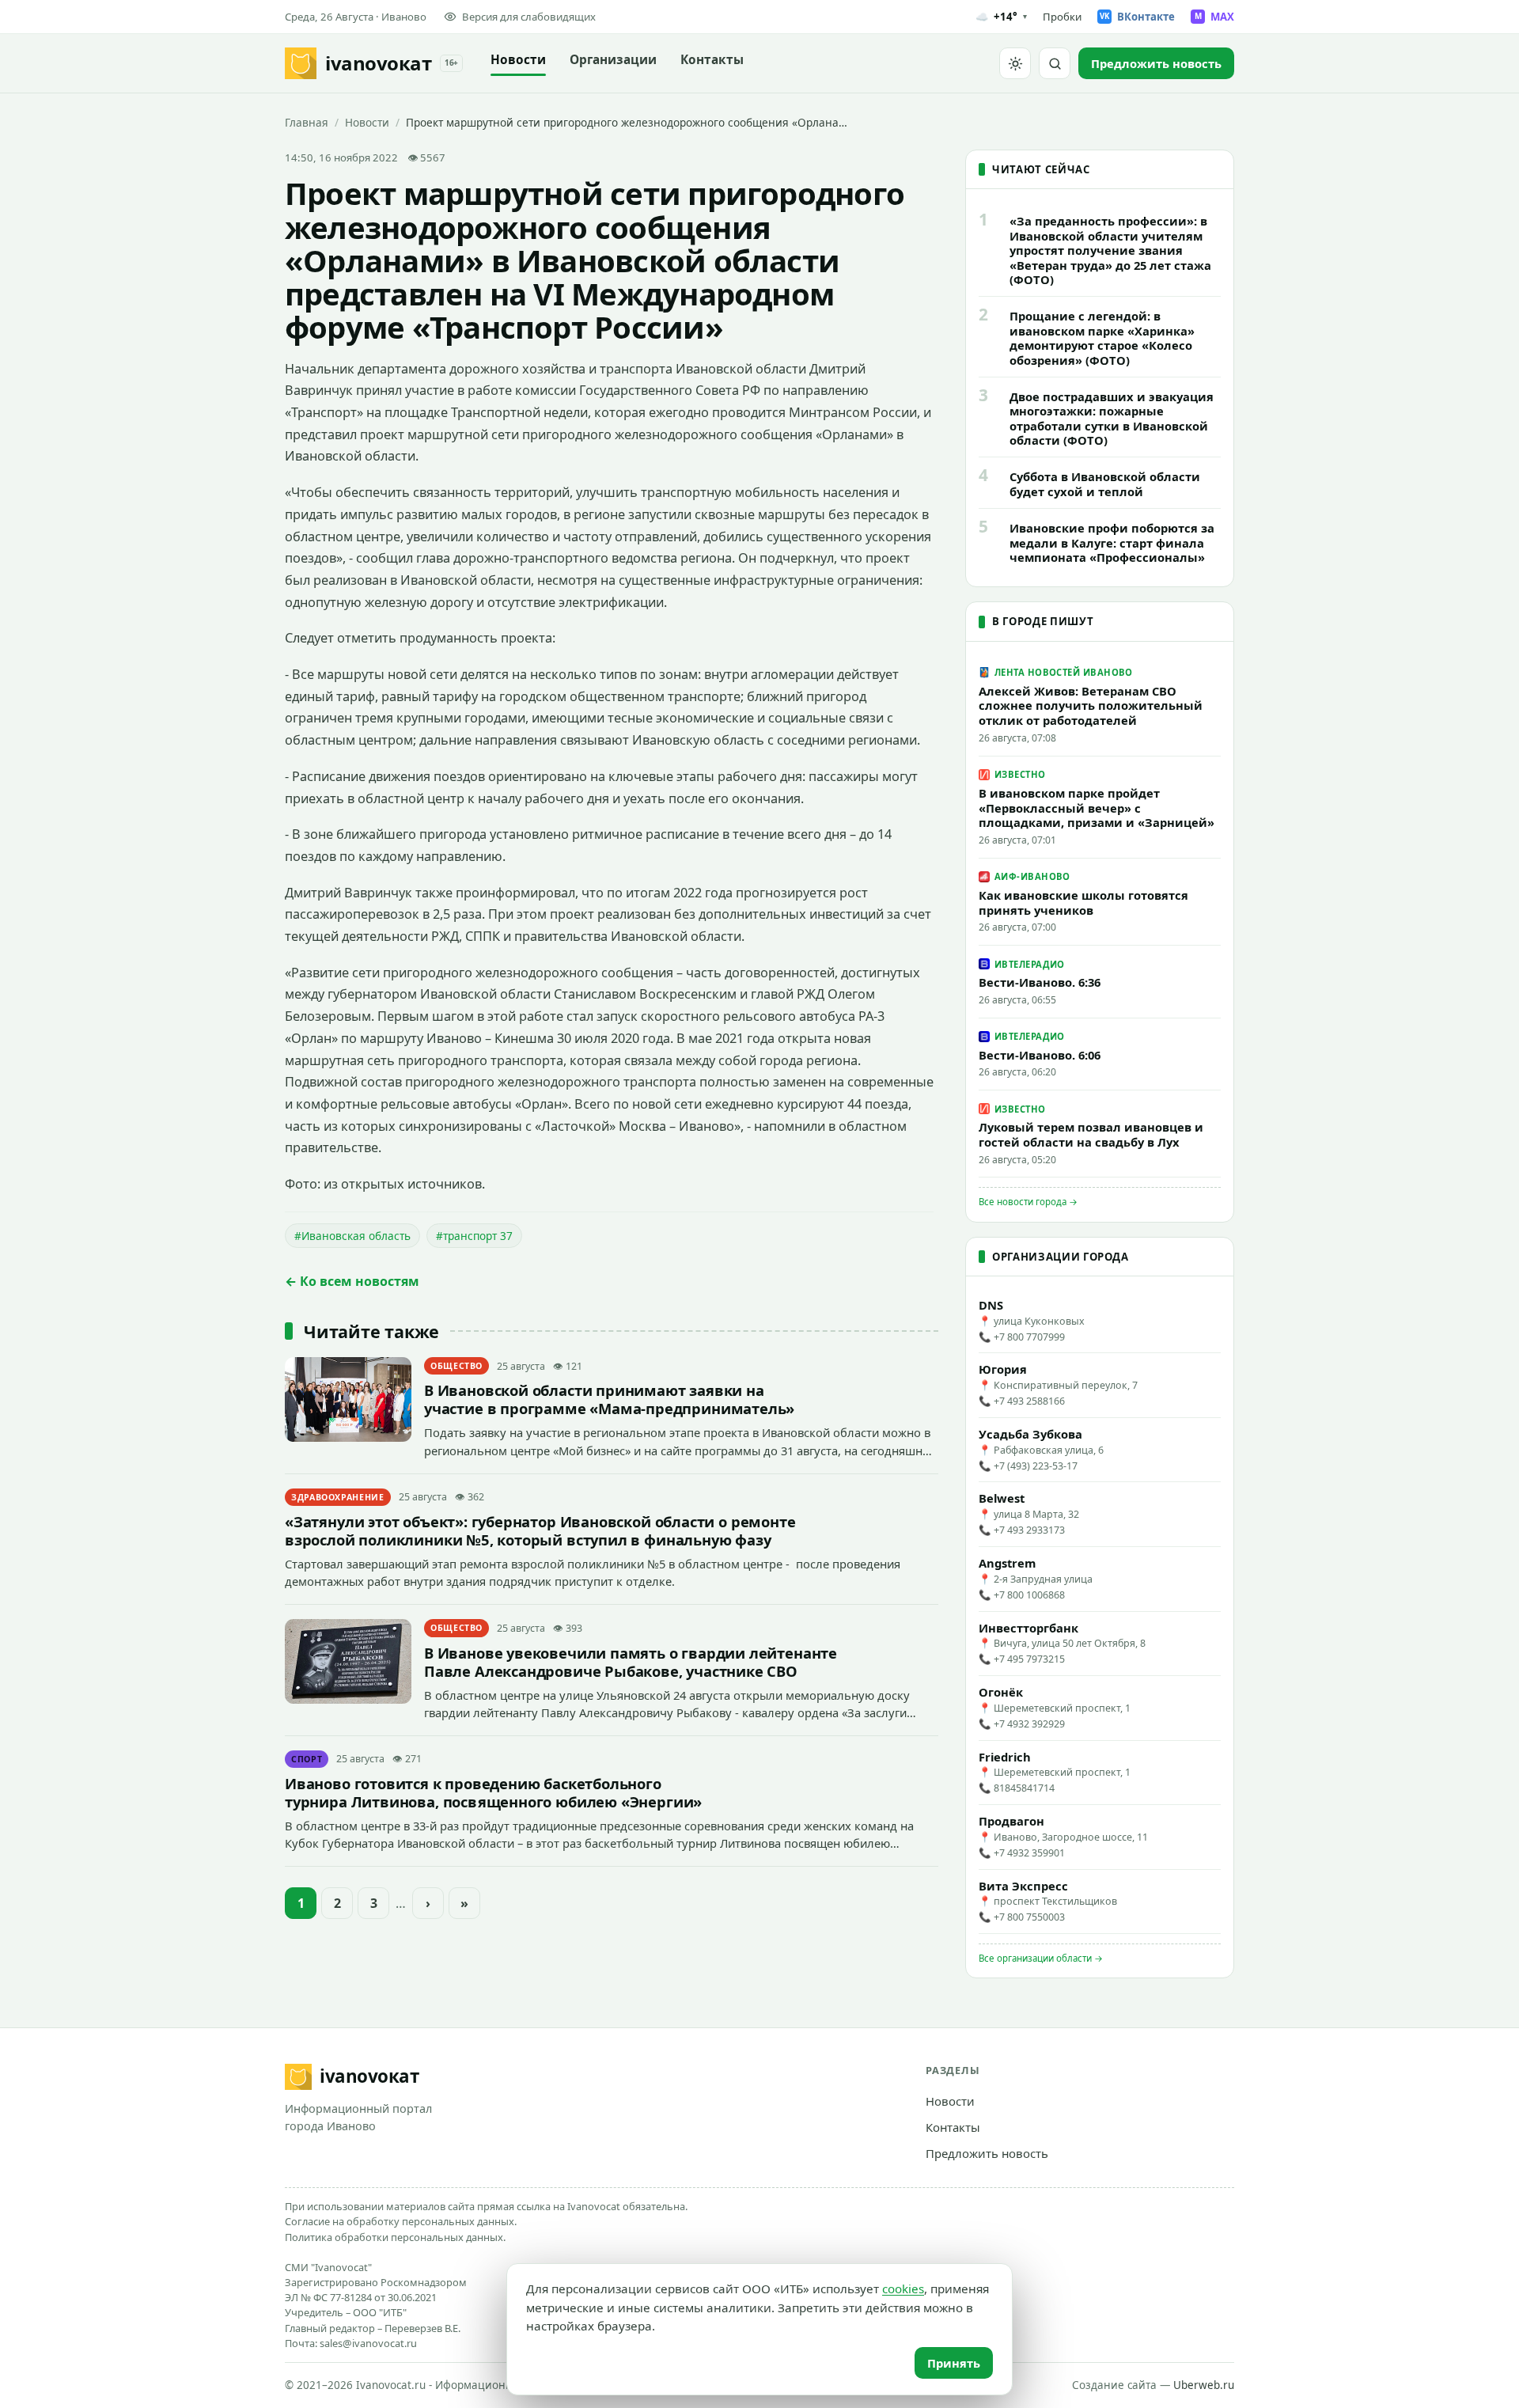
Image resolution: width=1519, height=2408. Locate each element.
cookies (903, 2289)
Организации (613, 60)
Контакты (712, 60)
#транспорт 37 (474, 1236)
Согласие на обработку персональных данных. (401, 2221)
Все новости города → (1028, 1202)
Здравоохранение (338, 1497)
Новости (518, 60)
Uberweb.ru (1204, 2385)
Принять (954, 2363)
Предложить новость (987, 2153)
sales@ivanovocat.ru (368, 2343)
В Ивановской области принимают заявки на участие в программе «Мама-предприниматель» (609, 1399)
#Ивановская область (352, 1236)
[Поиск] (1055, 63)
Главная (307, 122)
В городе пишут (1043, 621)
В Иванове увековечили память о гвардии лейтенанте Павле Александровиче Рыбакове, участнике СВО (631, 1662)
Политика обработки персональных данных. (395, 2237)
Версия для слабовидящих (529, 17)
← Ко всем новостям (352, 1281)
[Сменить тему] (1015, 63)
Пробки (1062, 17)
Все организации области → (1041, 1958)
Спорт (307, 1759)
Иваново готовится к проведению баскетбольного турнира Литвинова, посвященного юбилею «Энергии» (493, 1792)
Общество (456, 1366)
